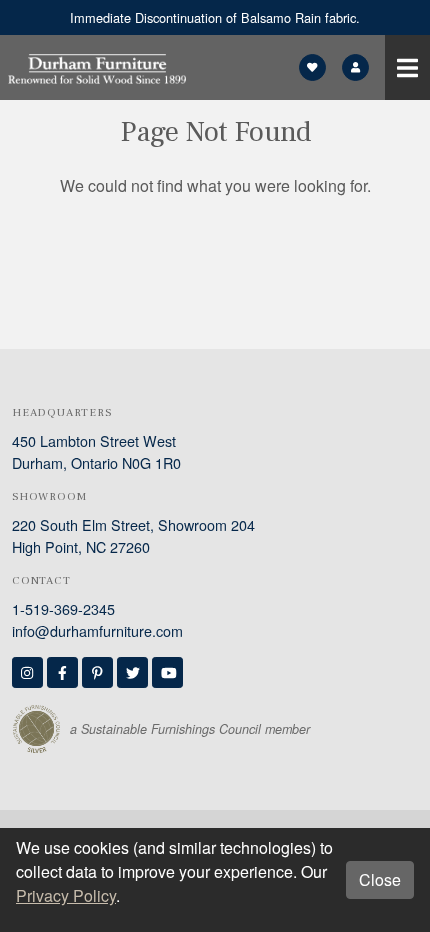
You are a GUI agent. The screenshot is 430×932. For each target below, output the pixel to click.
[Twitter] (132, 672)
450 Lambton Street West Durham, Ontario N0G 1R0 (96, 451)
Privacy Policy (66, 895)
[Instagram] (27, 672)
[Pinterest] (97, 672)
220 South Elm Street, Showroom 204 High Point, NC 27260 (133, 535)
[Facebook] (62, 672)
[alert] (215, 17)
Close (380, 879)
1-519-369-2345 (63, 608)
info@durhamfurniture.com (97, 630)
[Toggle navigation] (407, 67)
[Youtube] (167, 672)
